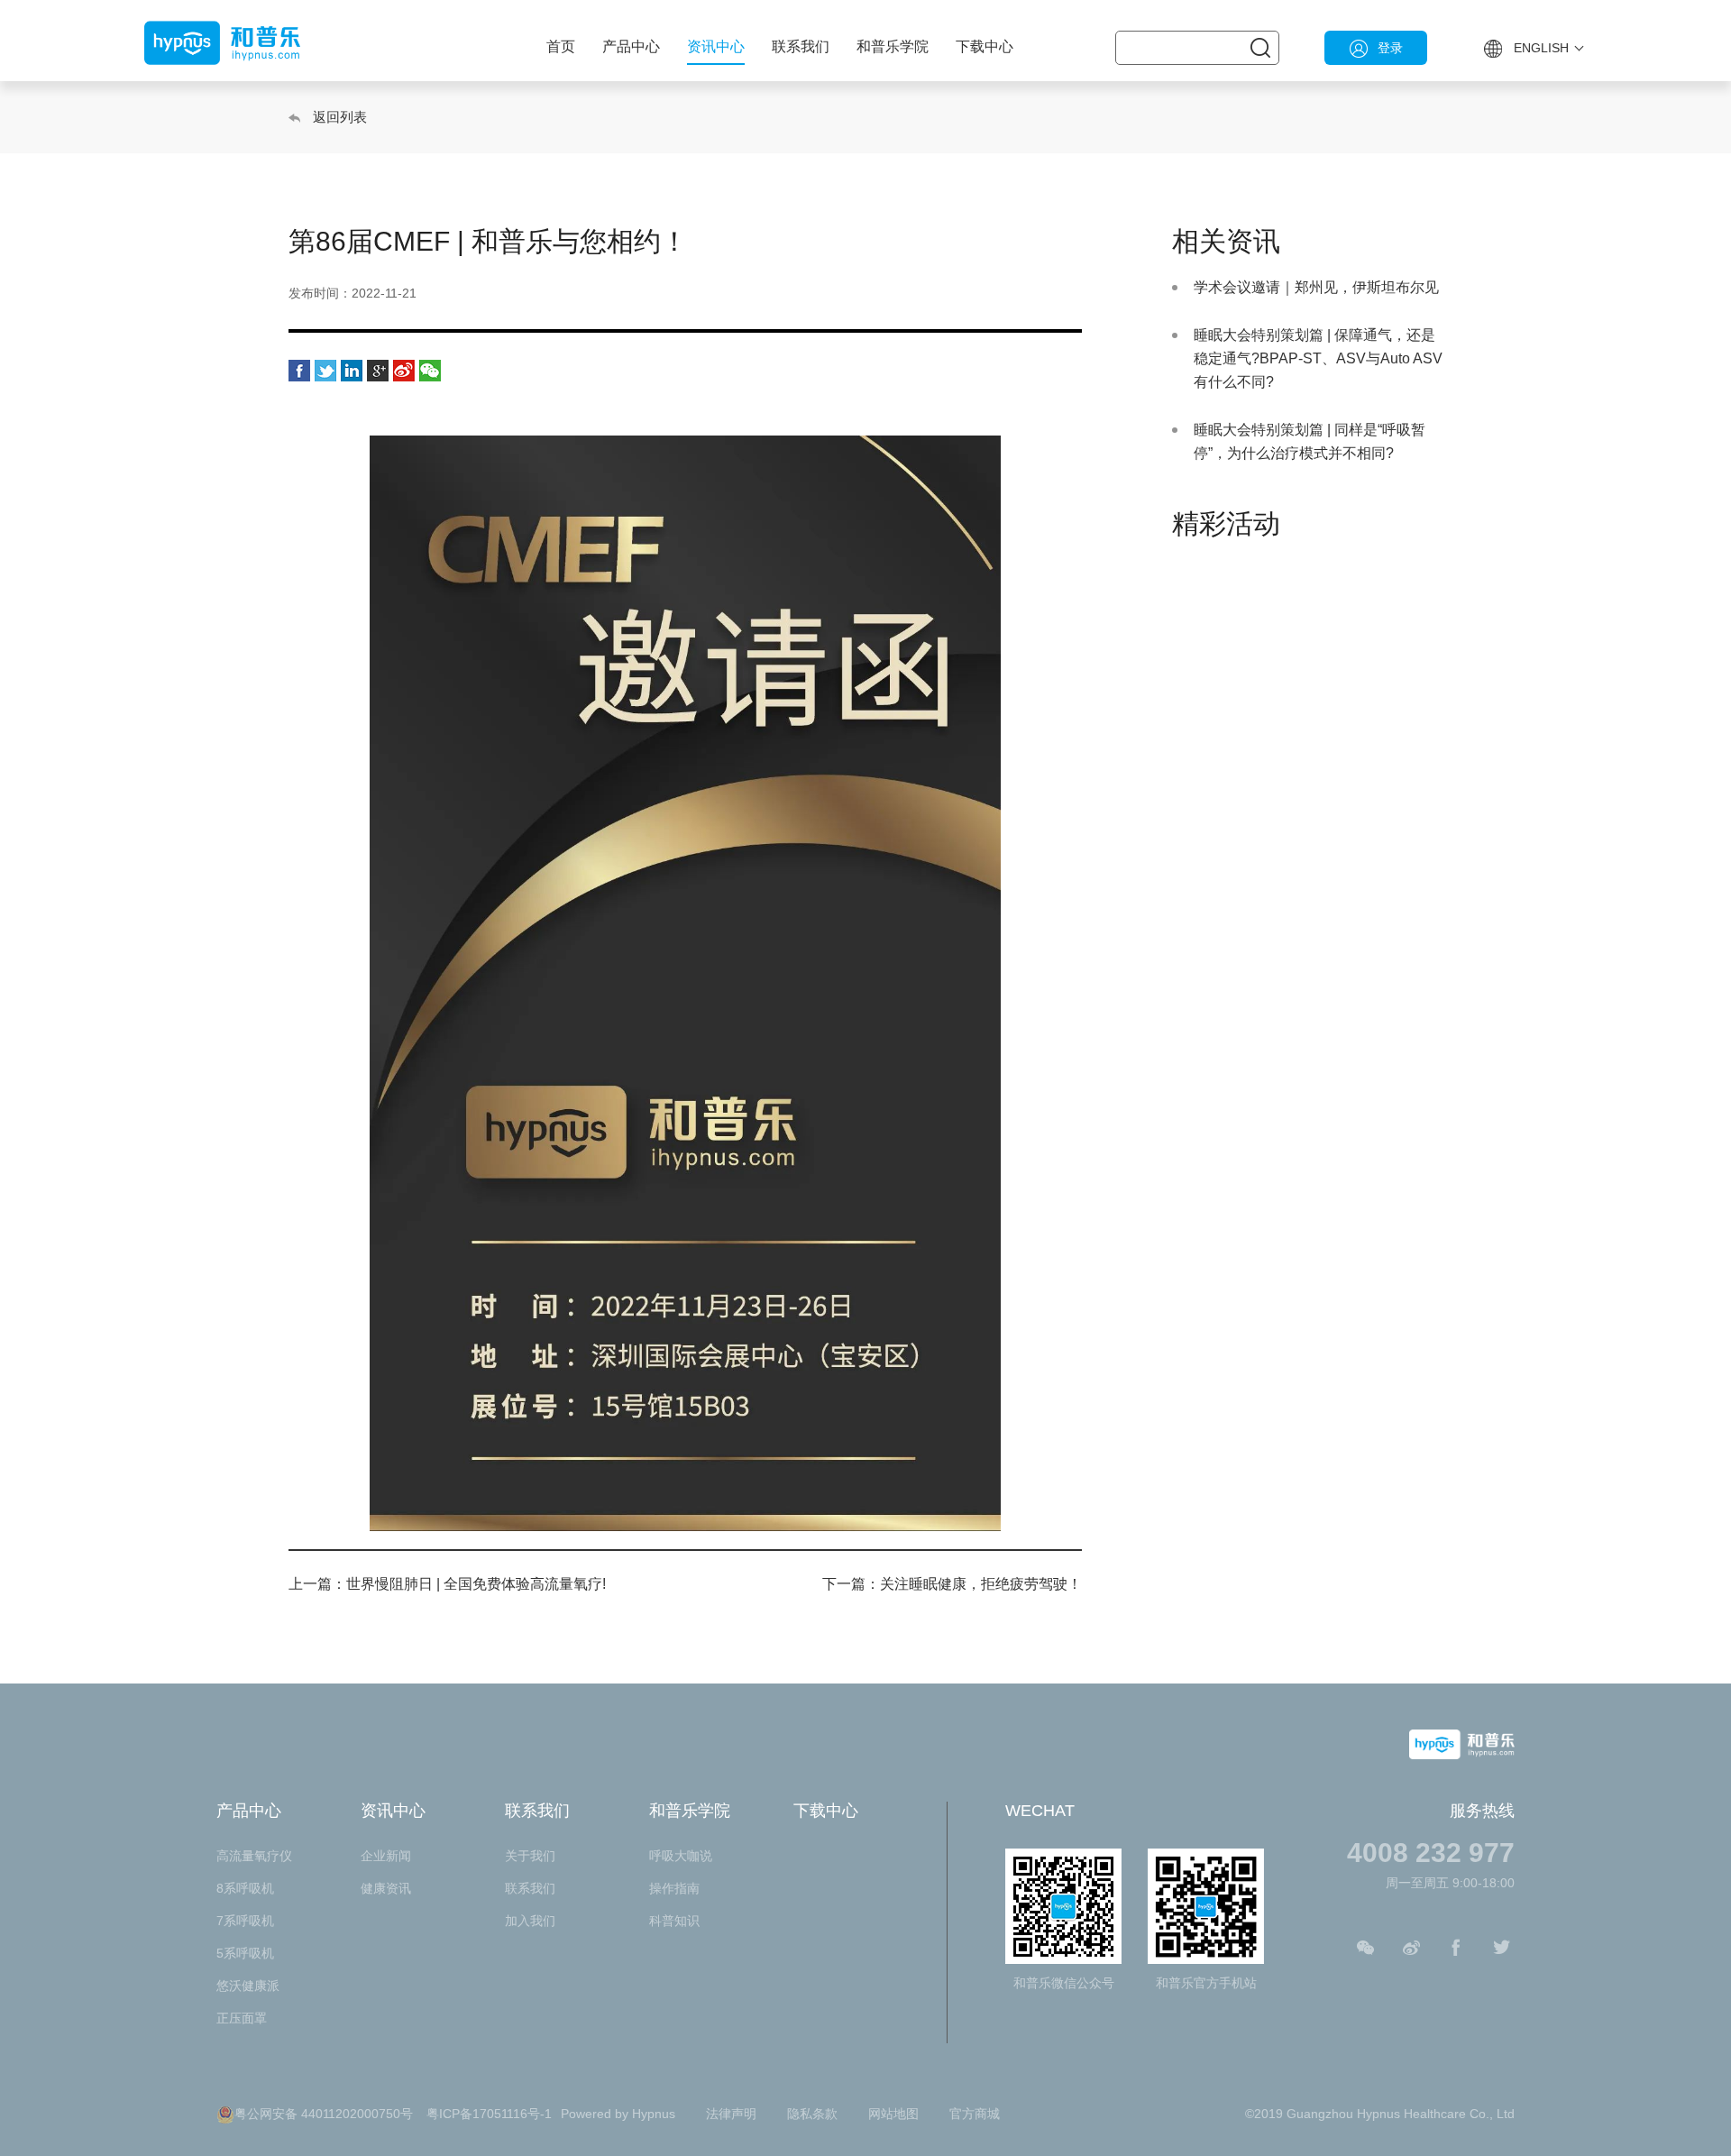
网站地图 (893, 2114)
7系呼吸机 (245, 1921)
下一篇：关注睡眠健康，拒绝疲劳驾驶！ (952, 1584)
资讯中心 (716, 46)
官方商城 (975, 2114)
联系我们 (801, 46)
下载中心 (985, 46)
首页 (561, 46)
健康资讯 (386, 1888)
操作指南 (674, 1888)
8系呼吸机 (245, 1888)
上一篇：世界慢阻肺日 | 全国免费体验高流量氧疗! (447, 1584)
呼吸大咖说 (681, 1856)
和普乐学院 (893, 46)
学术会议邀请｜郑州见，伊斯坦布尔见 (1316, 287)
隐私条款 (812, 2114)
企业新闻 (386, 1856)
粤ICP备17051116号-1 (489, 2114)
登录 (1390, 48)
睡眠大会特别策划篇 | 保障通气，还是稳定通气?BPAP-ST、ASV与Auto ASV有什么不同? (1318, 358)
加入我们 (530, 1921)
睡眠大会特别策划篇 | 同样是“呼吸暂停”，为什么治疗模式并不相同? (1310, 441)
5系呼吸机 (245, 1953)
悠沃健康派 (248, 1986)
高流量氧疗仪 (254, 1856)
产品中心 (631, 46)
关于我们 (530, 1856)
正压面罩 (242, 2018)
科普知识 (674, 1921)
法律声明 (731, 2114)
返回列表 (340, 117)
